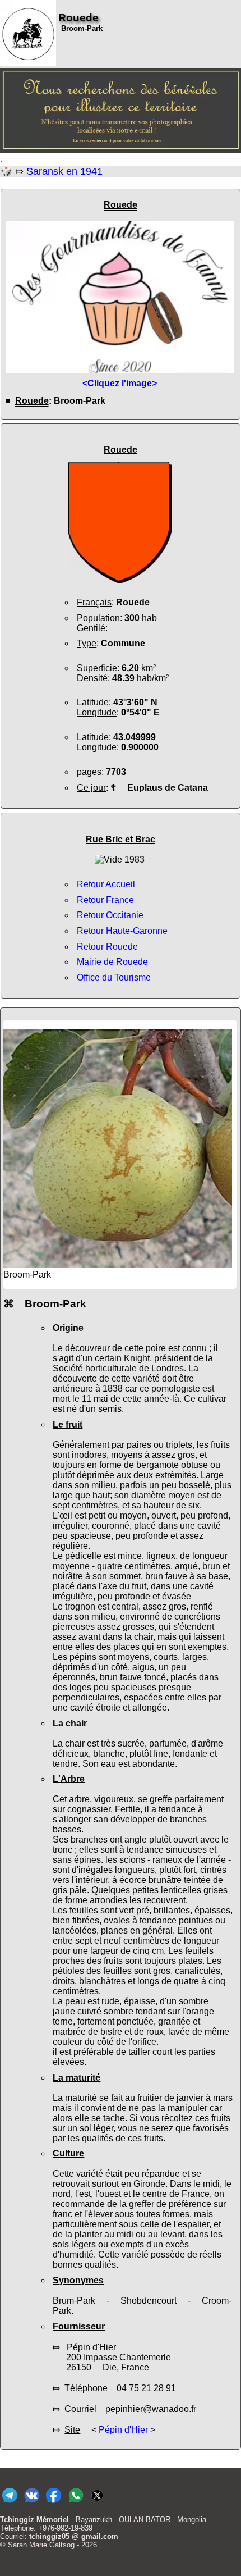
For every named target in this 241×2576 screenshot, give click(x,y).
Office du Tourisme (114, 977)
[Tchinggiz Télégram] (10, 2503)
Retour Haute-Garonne (122, 931)
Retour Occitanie (110, 915)
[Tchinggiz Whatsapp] (75, 2503)
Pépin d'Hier (123, 2430)
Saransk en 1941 (64, 171)
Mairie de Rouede (112, 962)
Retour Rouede (107, 947)
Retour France (105, 900)
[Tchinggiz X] (97, 2503)
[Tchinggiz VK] (32, 2503)
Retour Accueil (106, 884)
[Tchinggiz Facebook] (54, 2503)
